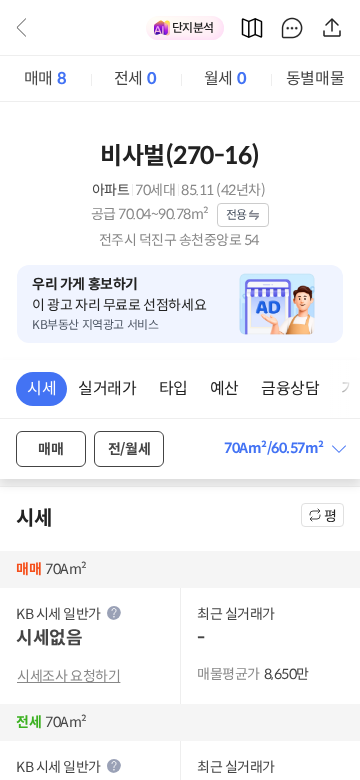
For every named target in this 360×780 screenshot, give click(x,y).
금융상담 (290, 388)
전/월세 (129, 449)
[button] (284, 448)
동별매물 (315, 78)
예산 (224, 388)
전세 (135, 78)
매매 (45, 78)
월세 (225, 78)
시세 (41, 388)
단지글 (292, 28)
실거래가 (107, 388)
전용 (236, 214)
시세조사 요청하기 (68, 676)
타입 (173, 388)
